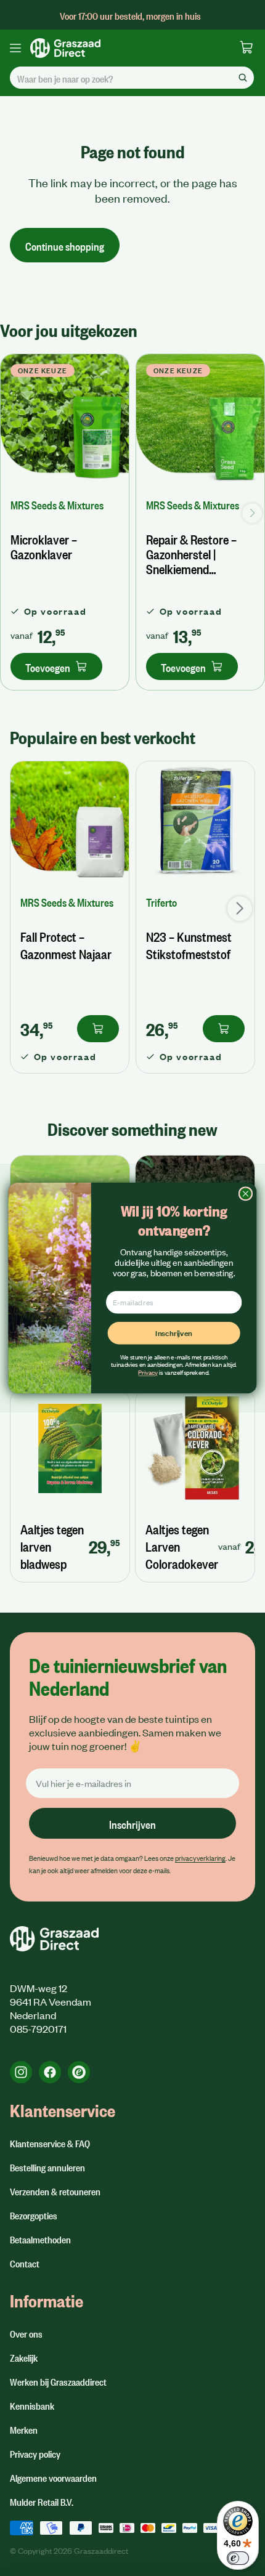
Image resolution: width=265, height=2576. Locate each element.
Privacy (148, 1372)
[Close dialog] (245, 1194)
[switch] (238, 2558)
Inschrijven (174, 1333)
